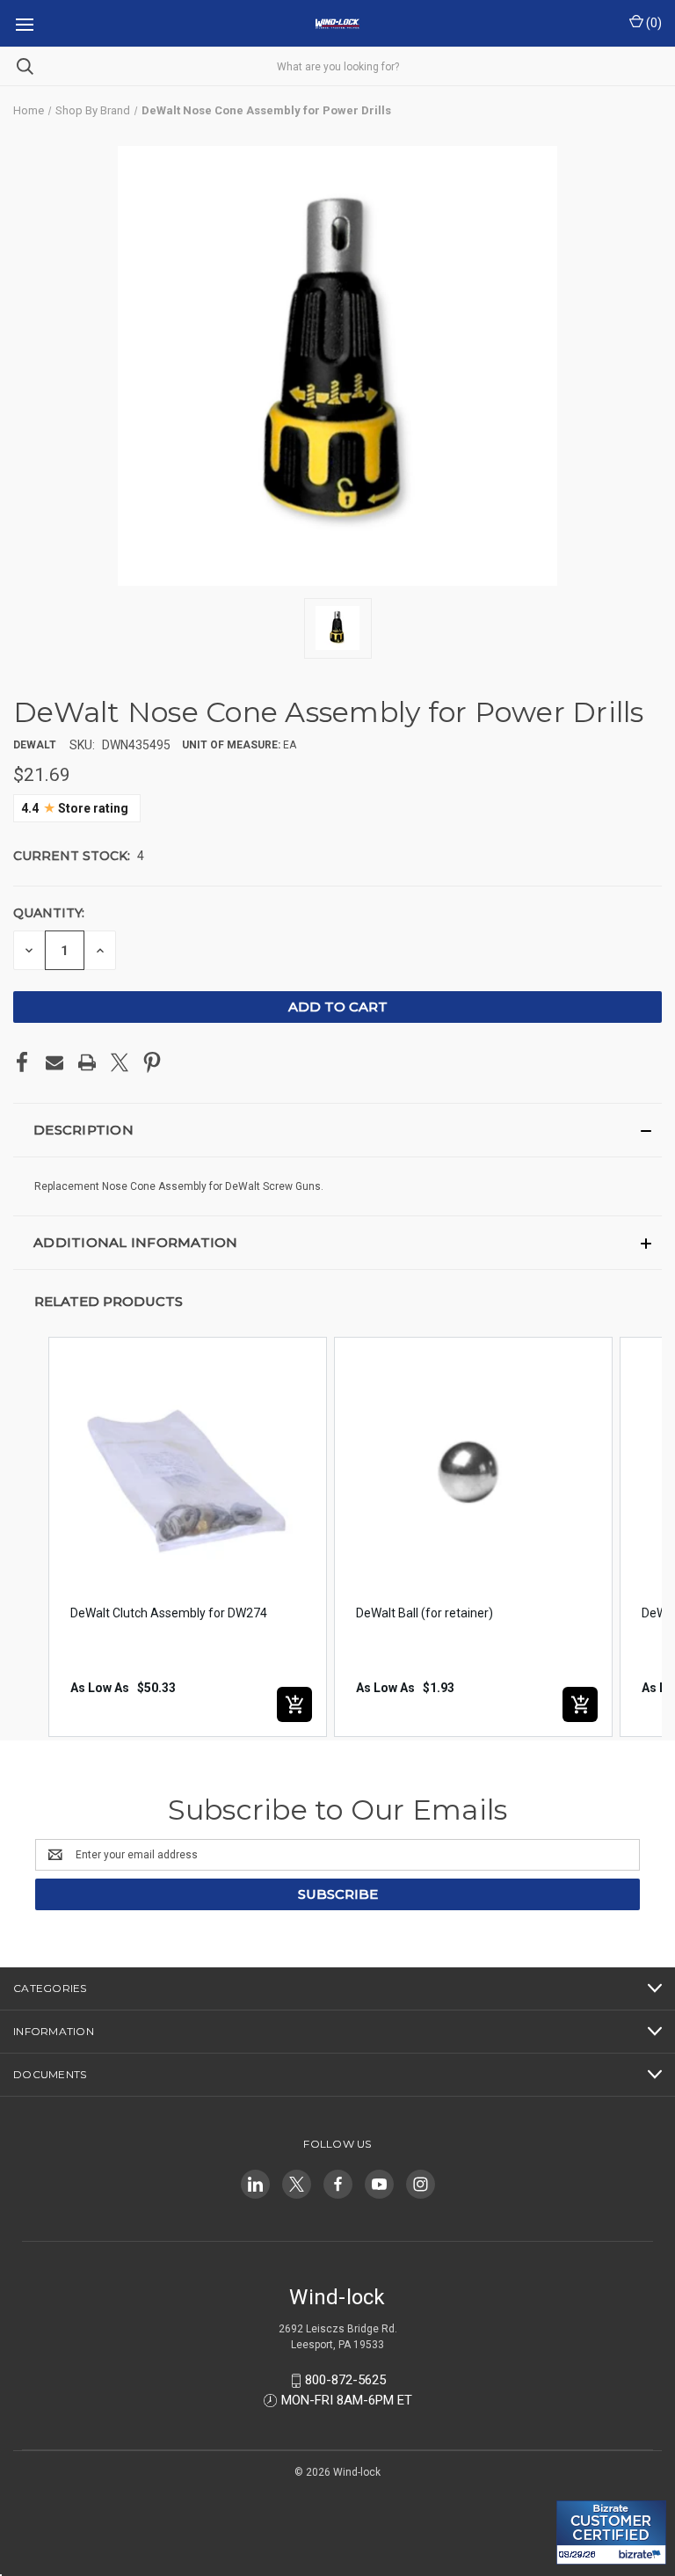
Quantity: (49, 913)
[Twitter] (120, 1062)
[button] (337, 1130)
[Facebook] (22, 1062)
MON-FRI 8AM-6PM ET (347, 2400)
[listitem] (188, 1537)
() (653, 23)
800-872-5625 (345, 2380)
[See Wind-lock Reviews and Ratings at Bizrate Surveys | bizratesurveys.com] (611, 2532)
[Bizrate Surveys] (581, 2490)
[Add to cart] (294, 1704)
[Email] (54, 1062)
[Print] (87, 1062)
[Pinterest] (152, 1062)
